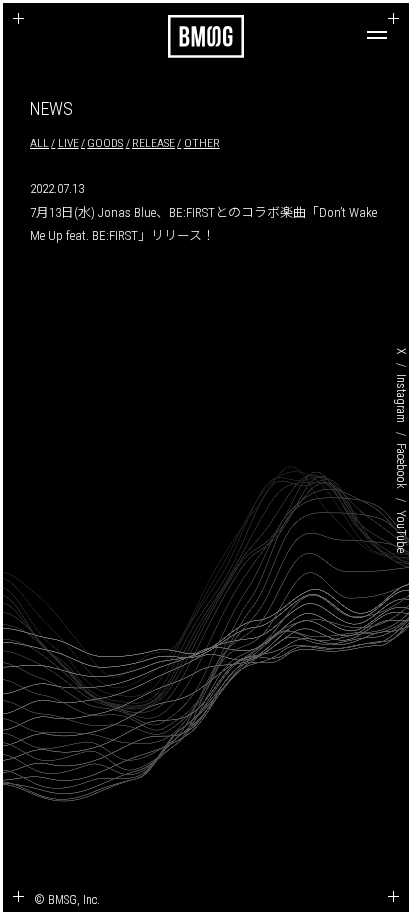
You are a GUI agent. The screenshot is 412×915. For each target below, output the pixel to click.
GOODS (105, 143)
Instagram (401, 398)
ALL (39, 143)
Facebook (401, 466)
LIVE (68, 143)
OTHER (202, 143)
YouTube (401, 530)
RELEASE (153, 143)
